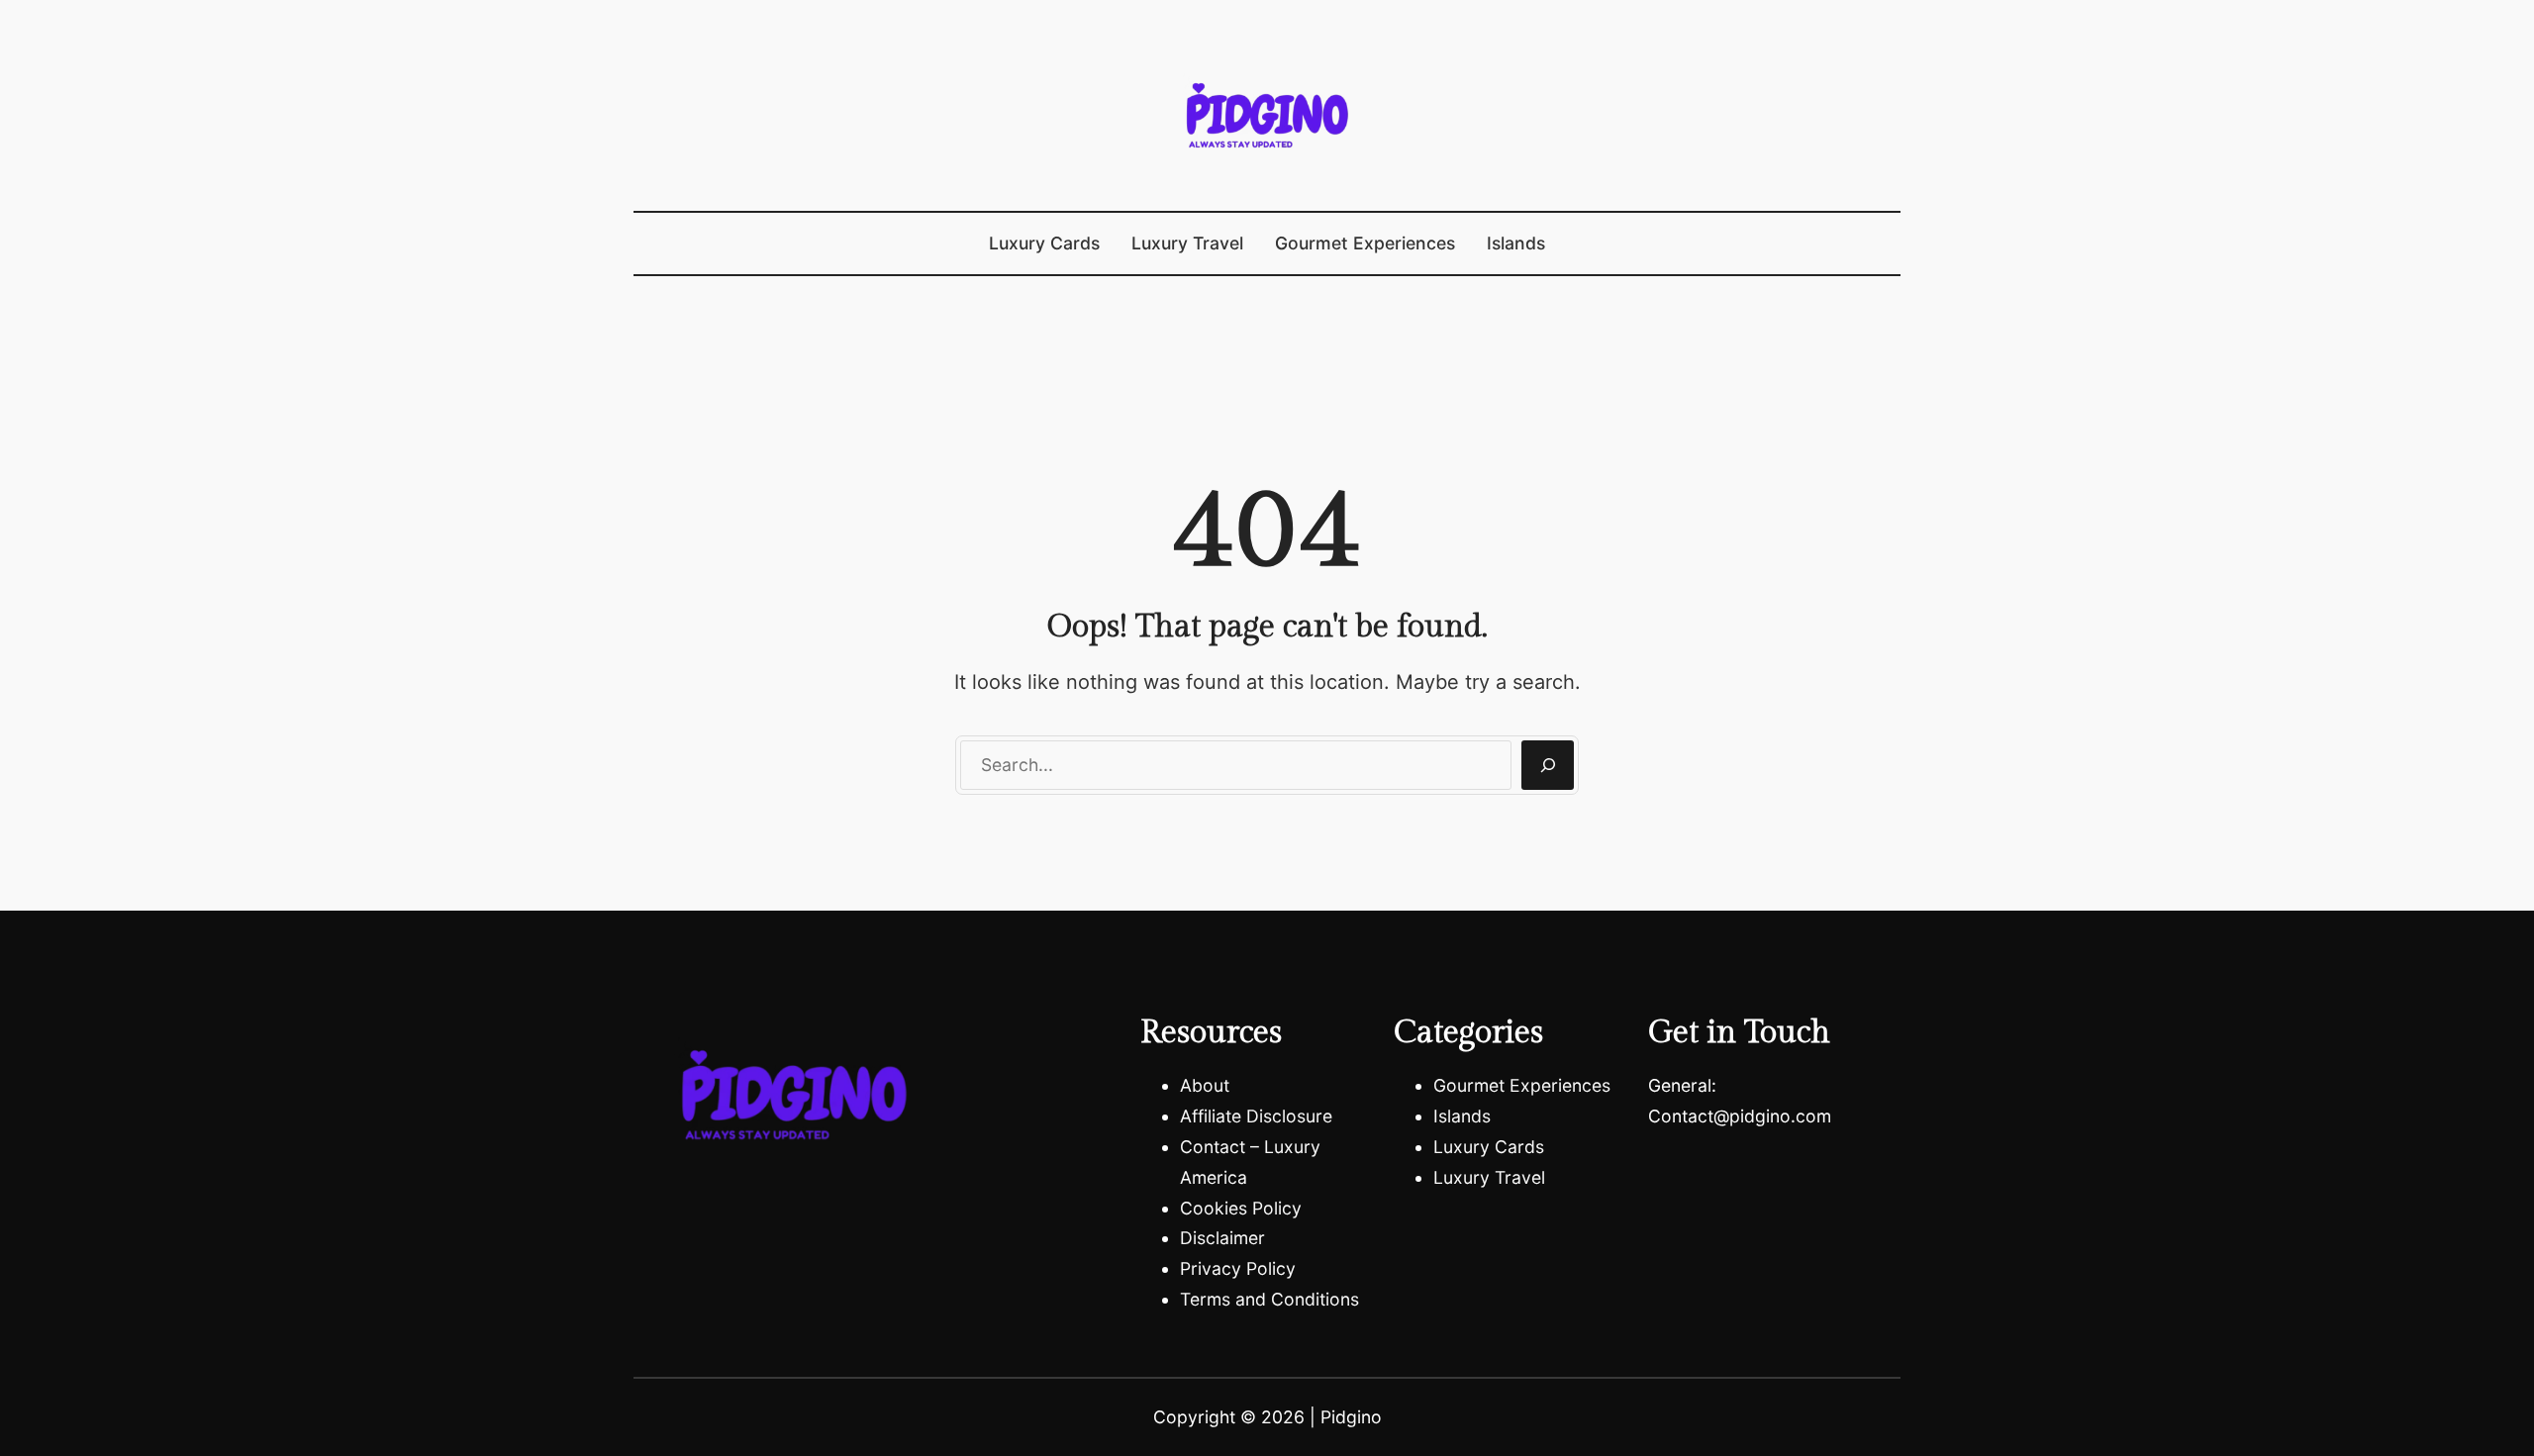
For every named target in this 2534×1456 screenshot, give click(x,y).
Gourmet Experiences (1522, 1085)
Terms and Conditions (1269, 1299)
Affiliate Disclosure (1256, 1116)
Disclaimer (1222, 1238)
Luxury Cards (1489, 1147)
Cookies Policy (1241, 1208)
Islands (1462, 1116)
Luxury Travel (1489, 1177)
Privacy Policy (1238, 1268)
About (1205, 1085)
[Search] (1548, 765)
